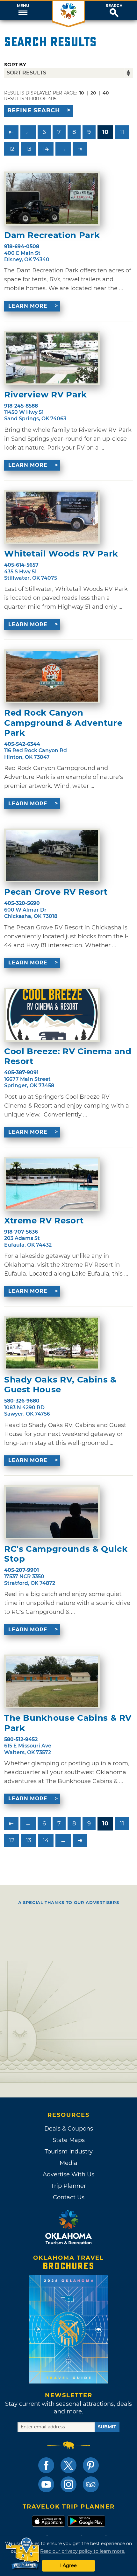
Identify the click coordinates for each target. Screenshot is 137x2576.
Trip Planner (68, 2186)
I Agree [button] (68, 2565)
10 (105, 132)
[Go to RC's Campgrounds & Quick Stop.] (52, 1512)
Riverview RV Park (46, 395)
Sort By (15, 64)
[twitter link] (68, 2465)
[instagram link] (68, 2484)
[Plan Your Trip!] (23, 2554)
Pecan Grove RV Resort (56, 892)
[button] (23, 10)
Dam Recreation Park (52, 235)
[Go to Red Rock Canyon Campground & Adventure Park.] (52, 676)
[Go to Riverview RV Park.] (52, 358)
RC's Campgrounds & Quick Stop (66, 1554)
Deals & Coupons (69, 2129)
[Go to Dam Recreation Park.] (52, 199)
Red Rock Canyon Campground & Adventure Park (63, 723)
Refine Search (34, 110)
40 (106, 93)
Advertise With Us (68, 2174)
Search (114, 6)
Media (68, 2163)
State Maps (69, 2140)
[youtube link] (46, 2484)
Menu (23, 6)
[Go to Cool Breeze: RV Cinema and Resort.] (52, 1015)
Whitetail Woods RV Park (61, 554)
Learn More (28, 306)
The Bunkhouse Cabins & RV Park (68, 1723)
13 (29, 149)
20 (93, 93)
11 (122, 132)
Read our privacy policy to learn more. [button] (83, 2551)
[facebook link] (46, 2465)
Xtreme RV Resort (44, 1221)
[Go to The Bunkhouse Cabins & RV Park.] (52, 1682)
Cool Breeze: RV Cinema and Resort (68, 1056)
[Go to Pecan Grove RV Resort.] (52, 856)
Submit (107, 2427)
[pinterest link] (91, 2465)
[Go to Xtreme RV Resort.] (52, 1184)
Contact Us (69, 2197)
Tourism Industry (69, 2152)
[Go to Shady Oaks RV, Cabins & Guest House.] (52, 1343)
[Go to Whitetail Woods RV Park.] (52, 517)
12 (12, 149)
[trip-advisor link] (91, 2484)
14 (46, 149)
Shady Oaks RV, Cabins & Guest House (60, 1385)
